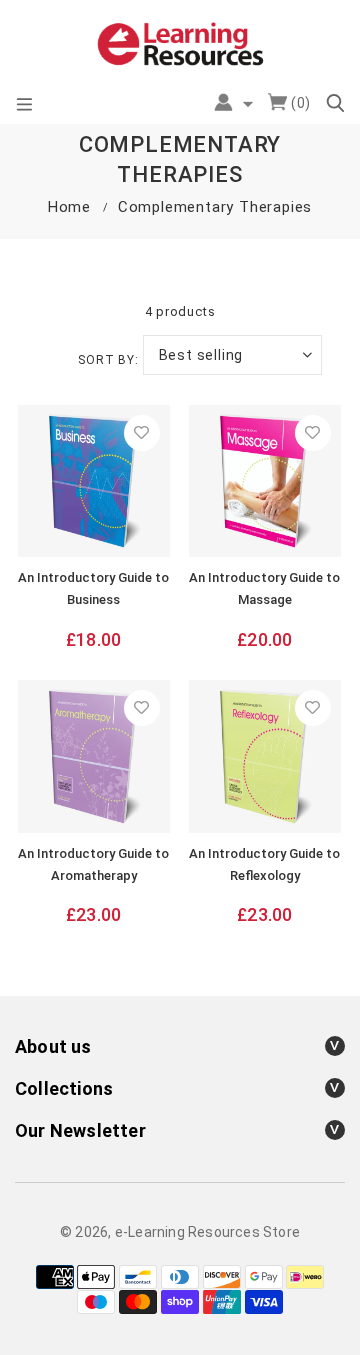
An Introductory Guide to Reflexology (264, 864)
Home (69, 207)
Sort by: (108, 360)
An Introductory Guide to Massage (264, 588)
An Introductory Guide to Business (93, 588)
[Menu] (24, 105)
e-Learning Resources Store (207, 1232)
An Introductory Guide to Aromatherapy (93, 864)
